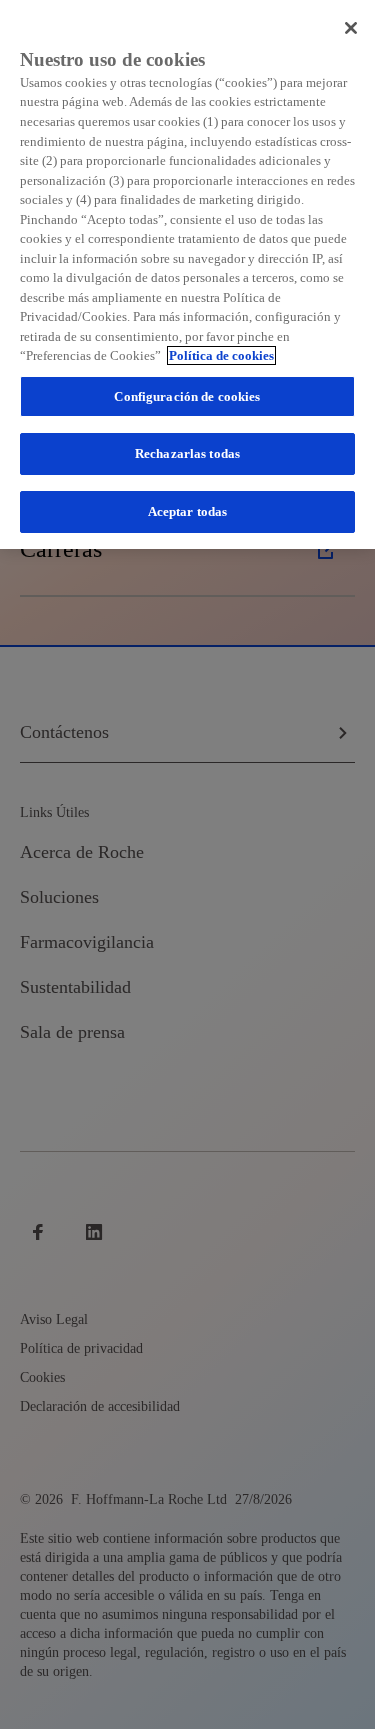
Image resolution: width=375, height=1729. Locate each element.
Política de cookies (221, 355)
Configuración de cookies (187, 396)
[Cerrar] (351, 28)
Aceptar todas (188, 511)
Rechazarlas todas (187, 453)
